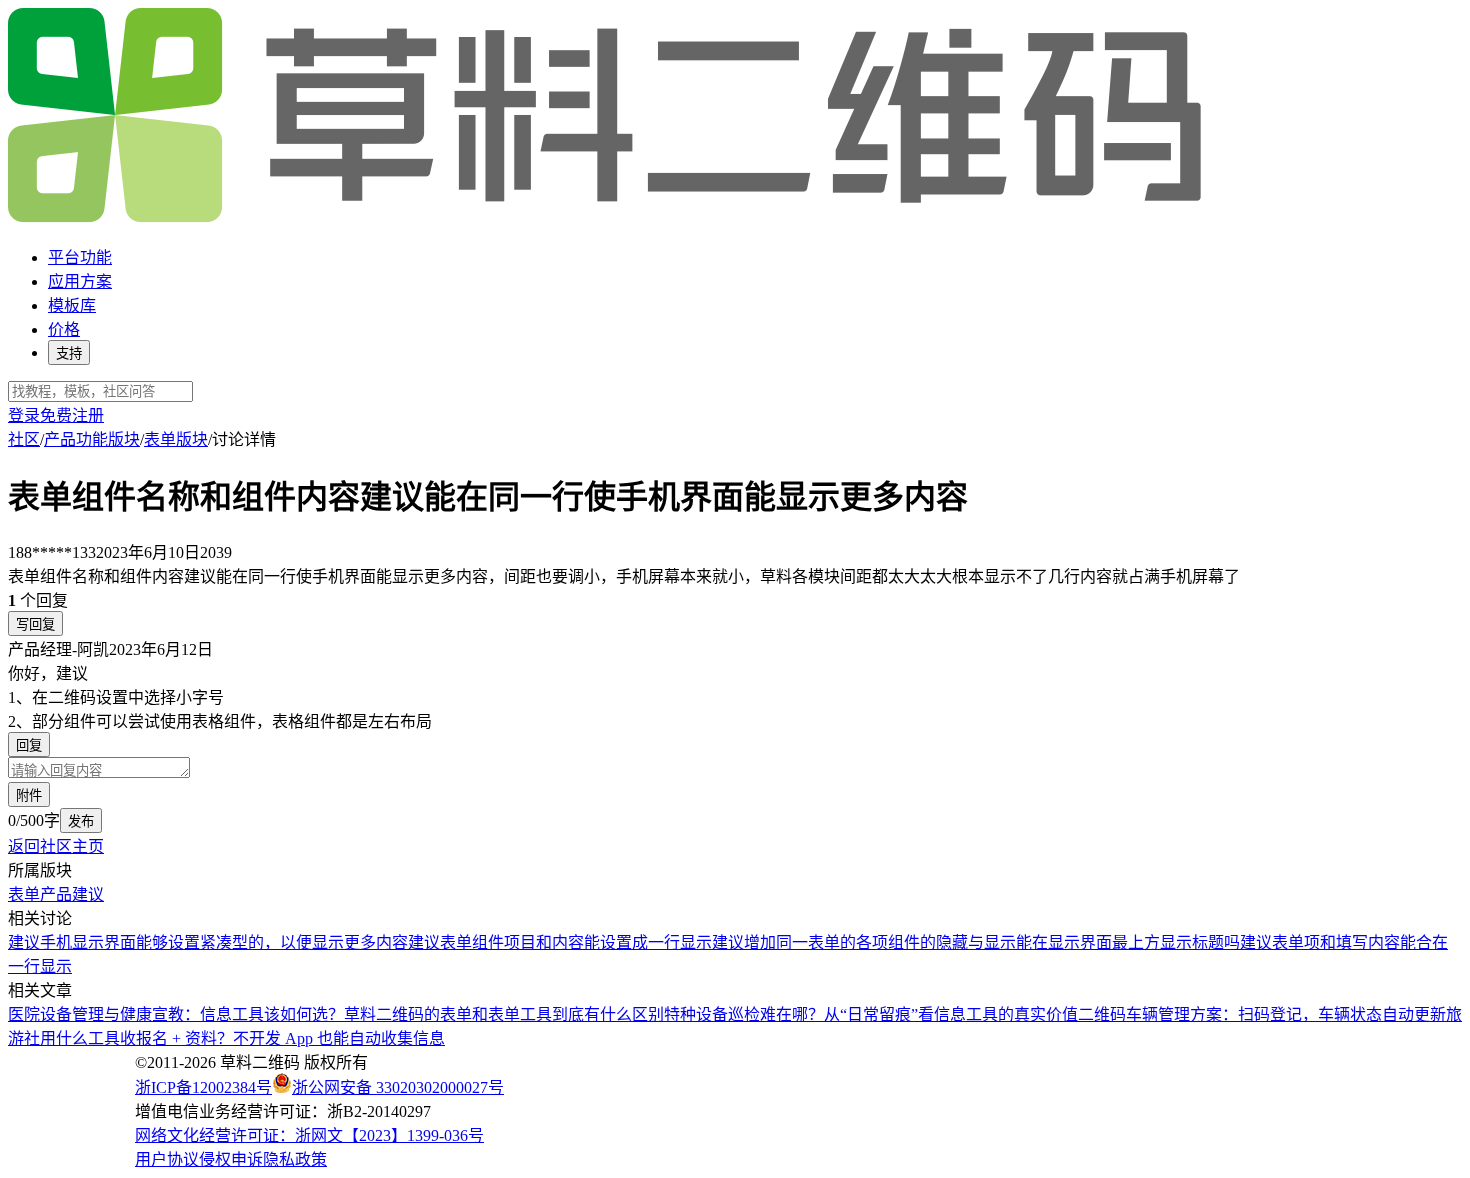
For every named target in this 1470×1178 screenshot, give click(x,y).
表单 (24, 894)
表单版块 (176, 439)
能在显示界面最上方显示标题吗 (1128, 942)
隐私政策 (295, 1159)
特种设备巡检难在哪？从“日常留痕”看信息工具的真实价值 (871, 1014)
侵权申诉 (231, 1159)
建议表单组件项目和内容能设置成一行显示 (560, 942)
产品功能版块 (92, 439)
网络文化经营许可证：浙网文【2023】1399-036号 (309, 1135)
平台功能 (80, 257)
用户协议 (167, 1159)
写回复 (35, 624)
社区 (24, 439)
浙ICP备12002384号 (203, 1087)
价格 (64, 329)
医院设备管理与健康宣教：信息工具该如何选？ (176, 1014)
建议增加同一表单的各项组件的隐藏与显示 (864, 942)
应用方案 (80, 281)
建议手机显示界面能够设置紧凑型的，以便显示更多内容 (208, 942)
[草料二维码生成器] (608, 218)
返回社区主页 (56, 846)
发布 (81, 821)
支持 (69, 353)
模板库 (72, 305)
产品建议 (72, 894)
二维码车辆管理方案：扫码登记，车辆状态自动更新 (1262, 1014)
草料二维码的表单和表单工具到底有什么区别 (504, 1014)
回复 (29, 745)
